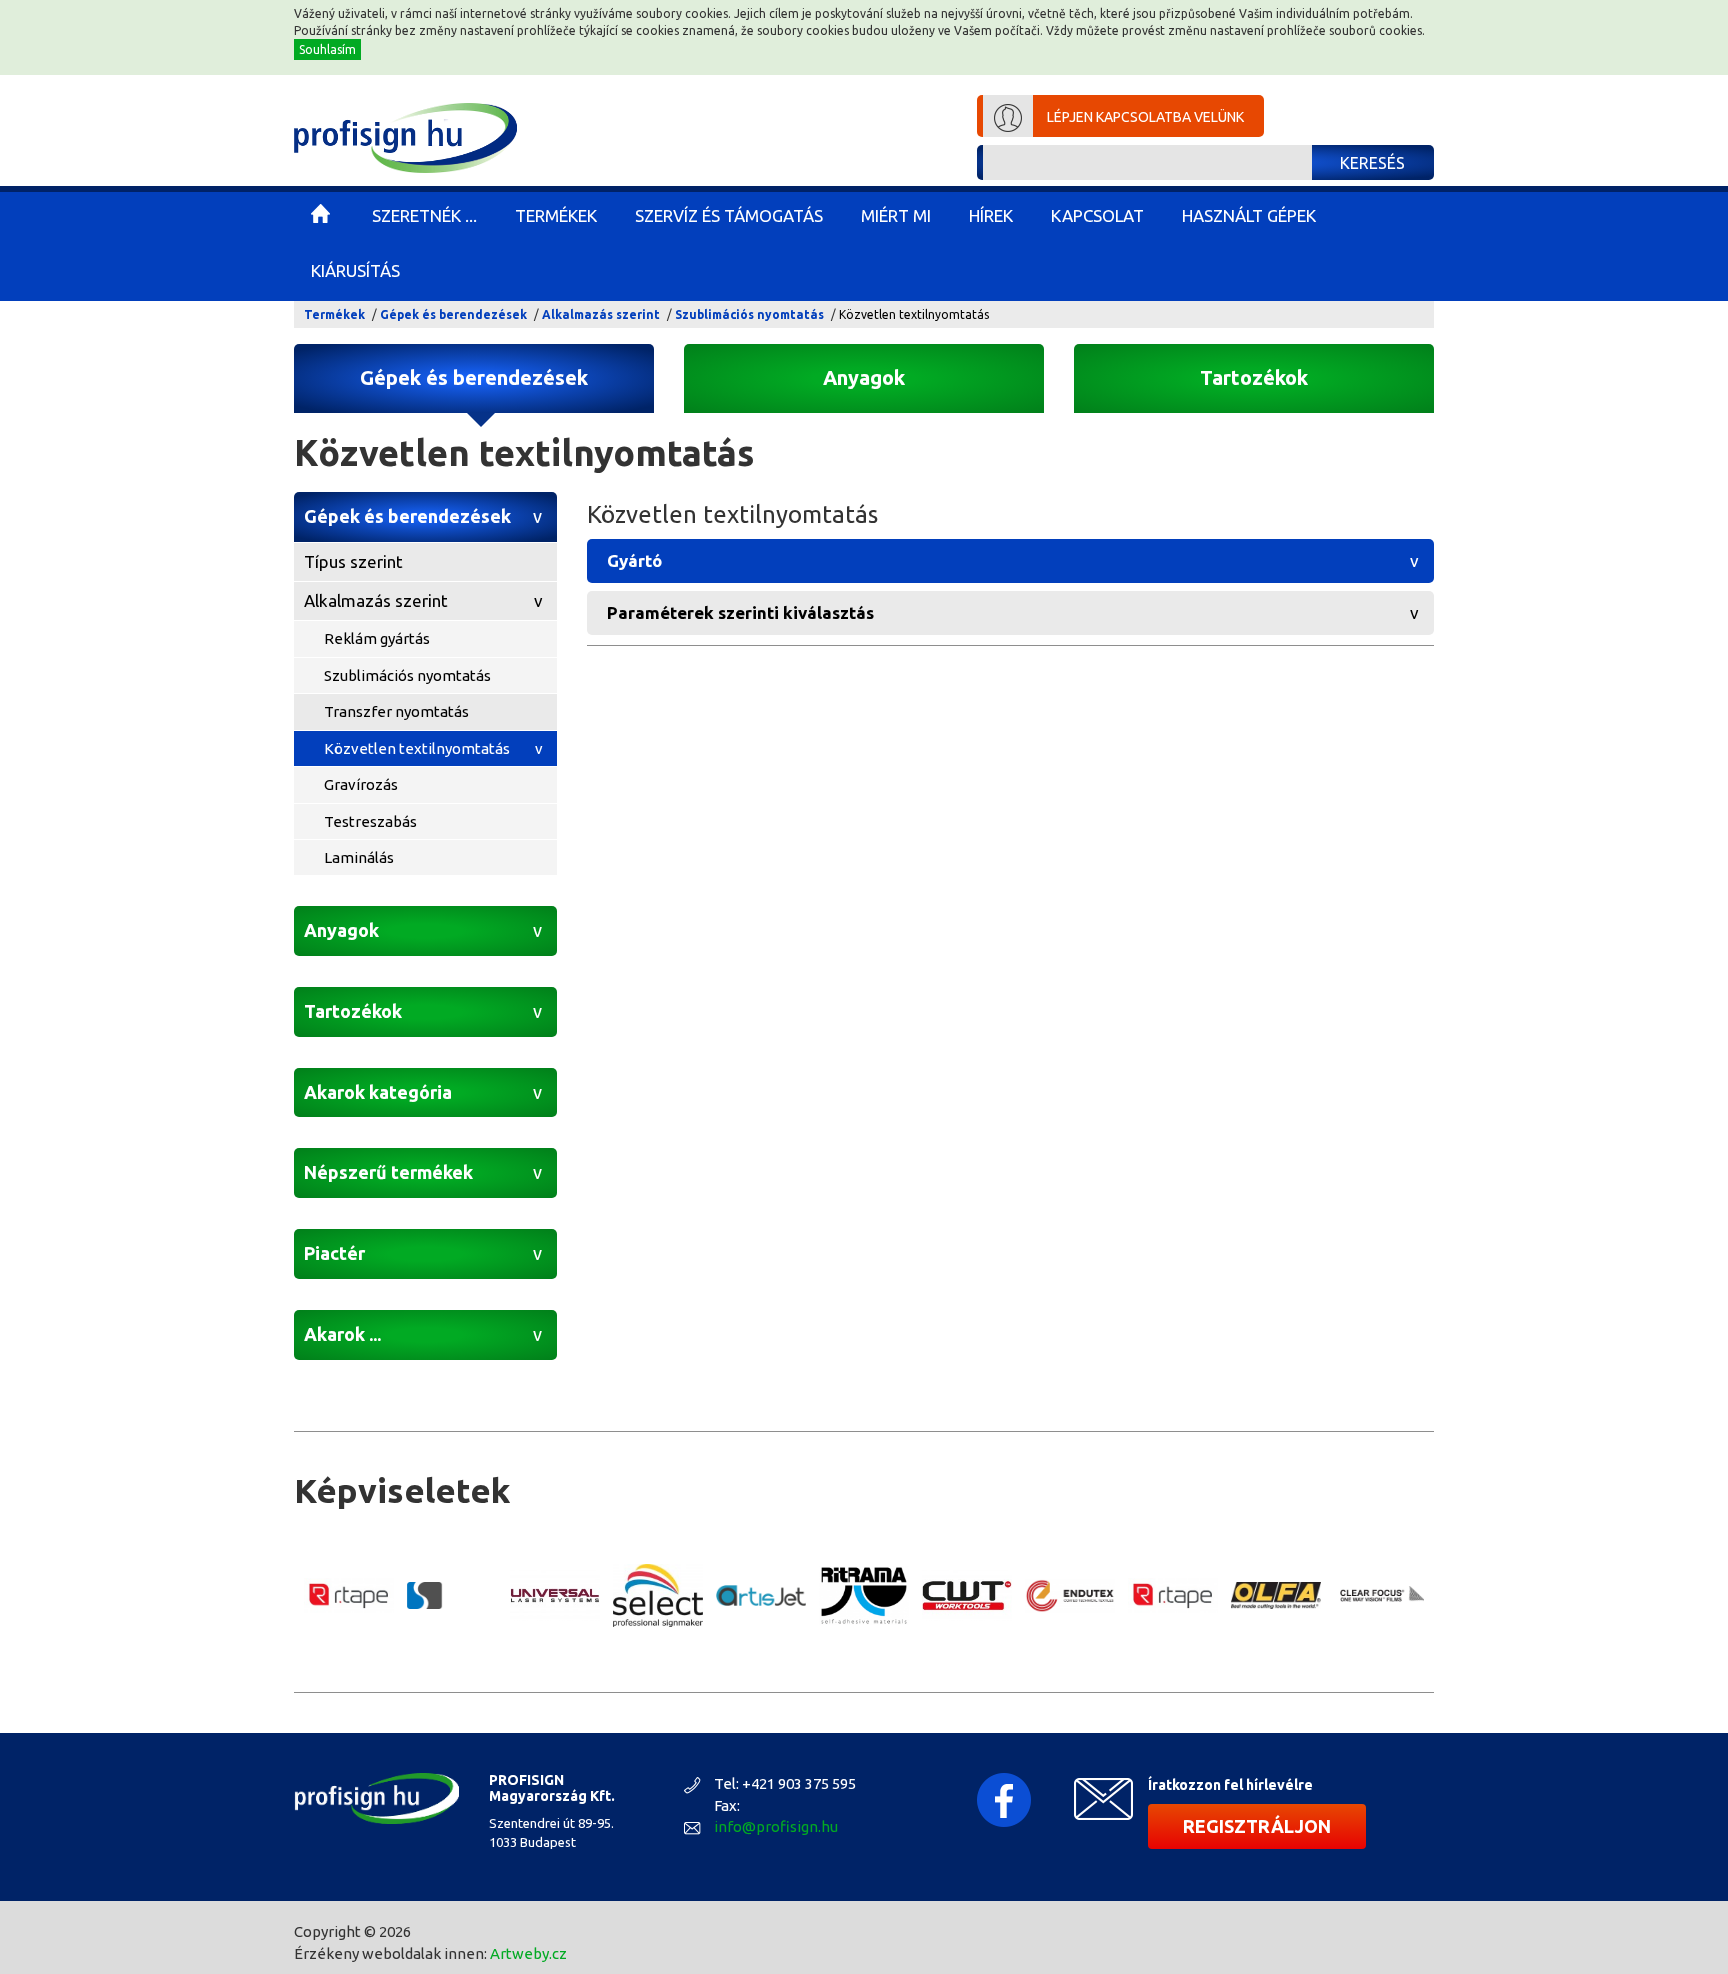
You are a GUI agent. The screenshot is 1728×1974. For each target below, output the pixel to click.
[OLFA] (1276, 1595)
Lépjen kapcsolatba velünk (1145, 117)
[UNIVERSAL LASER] (555, 1595)
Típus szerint (353, 561)
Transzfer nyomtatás (396, 711)
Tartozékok (1254, 377)
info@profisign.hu (776, 1826)
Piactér (334, 1253)
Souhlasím (327, 49)
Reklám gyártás (377, 638)
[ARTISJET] (761, 1595)
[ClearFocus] (1379, 1595)
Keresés (1372, 163)
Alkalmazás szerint (601, 314)
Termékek (334, 314)
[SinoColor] (452, 1595)
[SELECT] (658, 1595)
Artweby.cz (528, 1953)
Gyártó (634, 560)
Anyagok (864, 377)
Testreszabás (370, 821)
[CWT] (967, 1595)
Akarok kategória (378, 1092)
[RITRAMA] (864, 1596)
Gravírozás (361, 784)
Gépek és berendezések (453, 314)
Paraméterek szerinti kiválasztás (740, 612)
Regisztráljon (1257, 1826)
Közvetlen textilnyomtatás (417, 748)
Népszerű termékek (388, 1172)
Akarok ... (342, 1334)
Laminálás (359, 857)
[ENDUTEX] (1070, 1596)
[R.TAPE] (349, 1596)
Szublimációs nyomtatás (749, 314)
